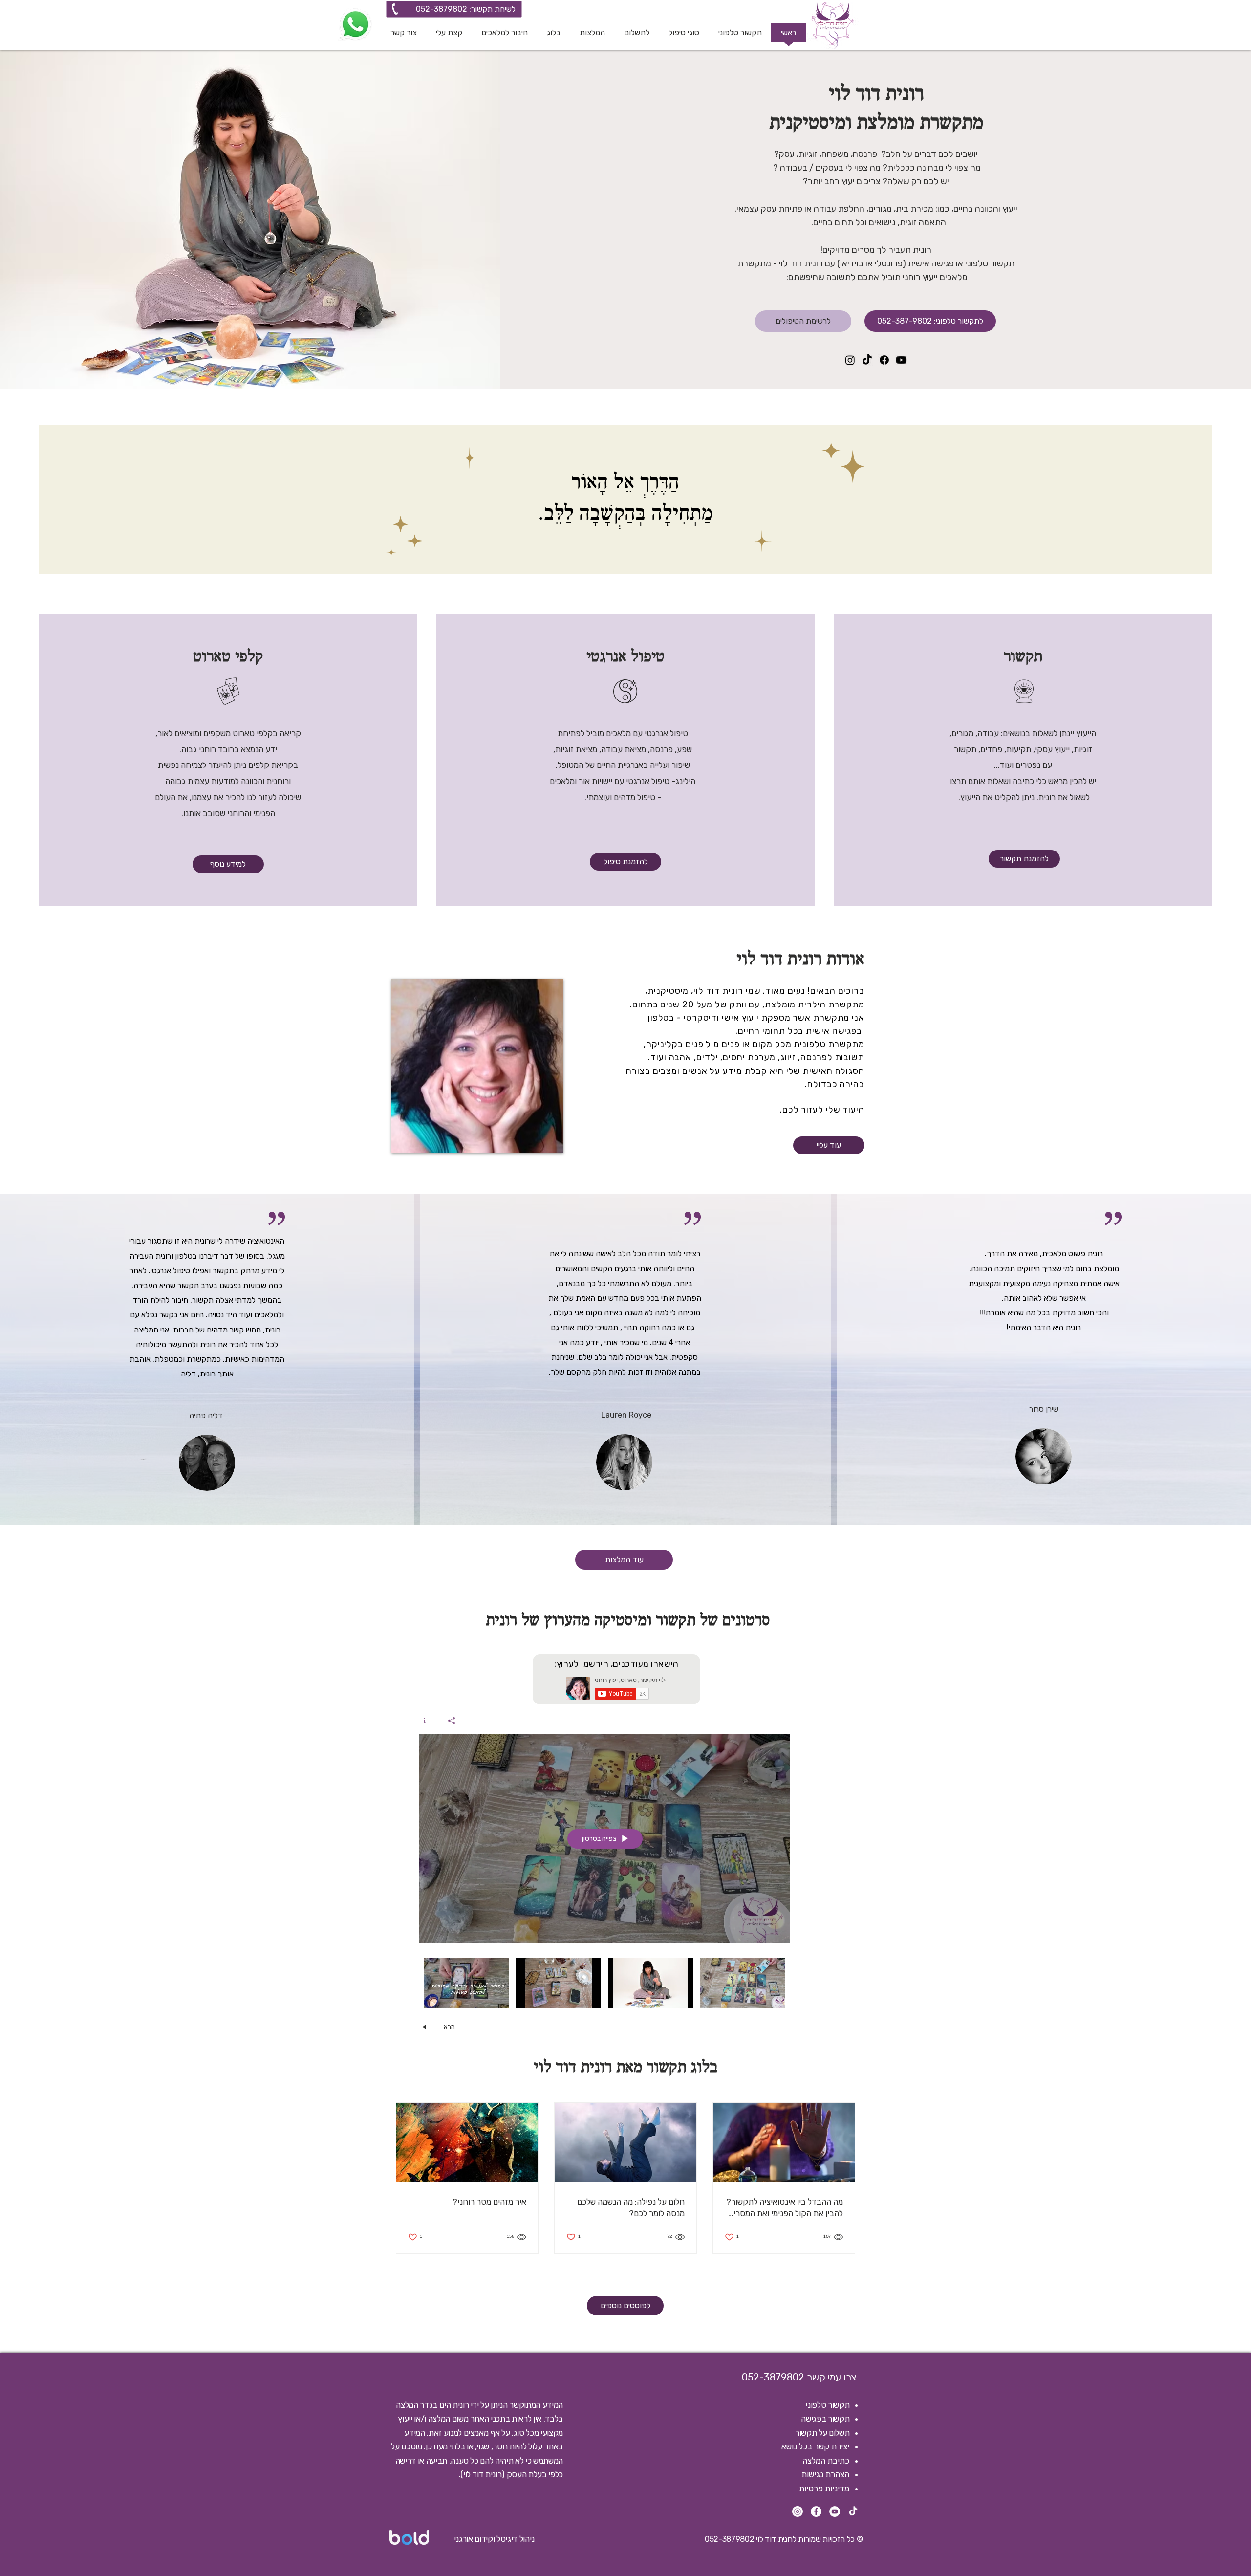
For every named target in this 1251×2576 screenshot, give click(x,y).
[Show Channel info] (428, 1721)
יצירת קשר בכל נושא (815, 2446)
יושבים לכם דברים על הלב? (927, 154)
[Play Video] (743, 1983)
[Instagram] (850, 360)
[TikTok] (867, 360)
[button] (684, 36)
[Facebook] (884, 360)
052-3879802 (442, 9)
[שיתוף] (451, 1721)
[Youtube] (901, 360)
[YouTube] (835, 2511)
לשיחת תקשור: (491, 9)
